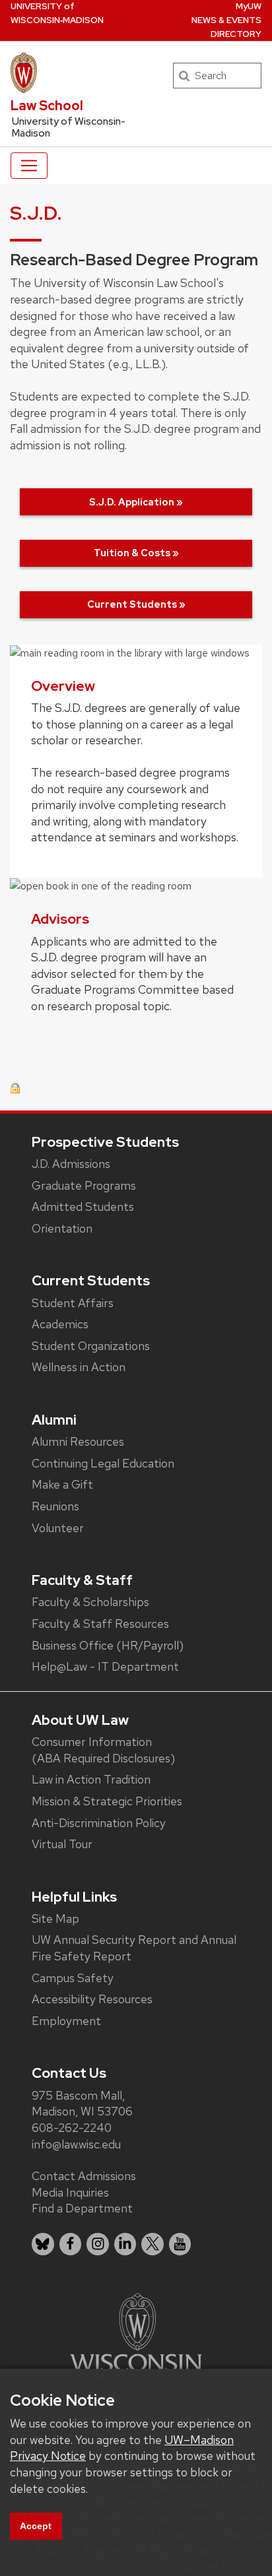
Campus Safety (73, 1978)
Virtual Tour (62, 1844)
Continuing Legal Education (103, 1463)
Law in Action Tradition (91, 1779)
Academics (60, 1324)
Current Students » (136, 604)
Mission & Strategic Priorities (107, 1801)
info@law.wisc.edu (76, 2144)
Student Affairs (73, 1303)
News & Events (226, 20)
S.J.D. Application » (136, 502)
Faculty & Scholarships (90, 1602)
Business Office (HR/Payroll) (108, 1645)
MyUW (249, 6)
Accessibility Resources (92, 1999)
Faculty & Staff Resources (100, 1624)
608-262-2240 (72, 2128)
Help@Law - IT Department (105, 1666)
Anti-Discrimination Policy (99, 1823)
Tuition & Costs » (136, 553)
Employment (66, 2021)
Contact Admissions (84, 2176)
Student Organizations (91, 1346)
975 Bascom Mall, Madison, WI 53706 (82, 2104)
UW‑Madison (57, 13)
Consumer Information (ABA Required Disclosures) (103, 1750)
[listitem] (43, 2244)
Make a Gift (62, 1484)
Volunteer (58, 1528)
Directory (236, 34)
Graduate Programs (84, 1185)
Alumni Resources (78, 1441)
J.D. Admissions (71, 1164)
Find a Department (82, 2208)
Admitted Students (83, 1207)
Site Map (55, 1918)
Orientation (62, 1228)
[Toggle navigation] (29, 166)
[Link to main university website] (136, 2335)
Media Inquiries (70, 2192)
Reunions (55, 1506)
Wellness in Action (79, 1367)
